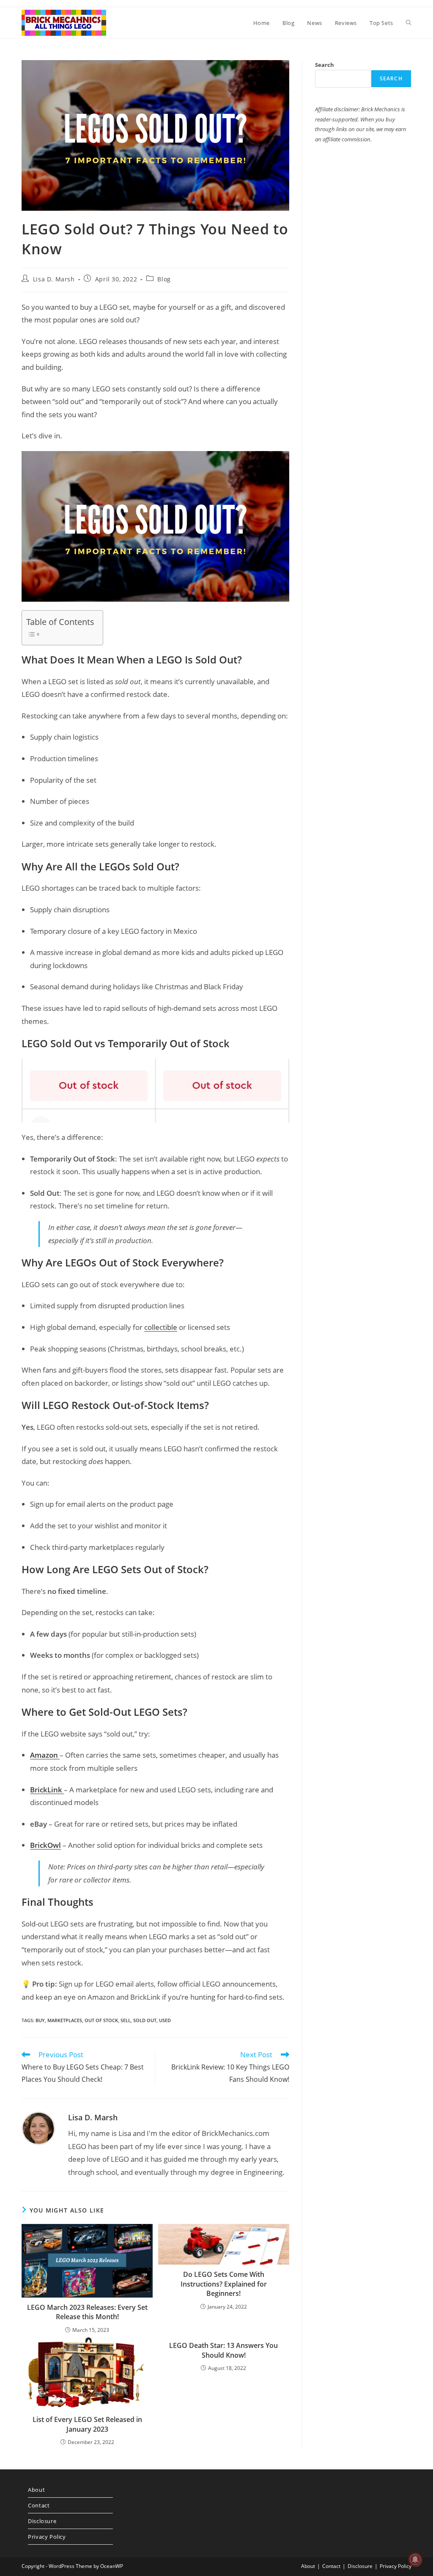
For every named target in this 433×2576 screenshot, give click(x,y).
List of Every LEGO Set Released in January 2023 (87, 2424)
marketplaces (65, 2020)
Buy (40, 2020)
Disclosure (42, 2521)
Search (325, 65)
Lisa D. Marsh (54, 279)
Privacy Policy (47, 2537)
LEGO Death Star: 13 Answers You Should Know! (223, 2350)
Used (165, 2020)
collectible (161, 1327)
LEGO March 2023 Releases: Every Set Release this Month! (87, 2312)
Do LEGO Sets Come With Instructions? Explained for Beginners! (224, 2284)
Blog (164, 279)
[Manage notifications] (415, 2559)
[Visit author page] (38, 2127)
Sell (126, 2020)
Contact (39, 2505)
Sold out (145, 2020)
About (36, 2490)
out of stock (101, 2020)
